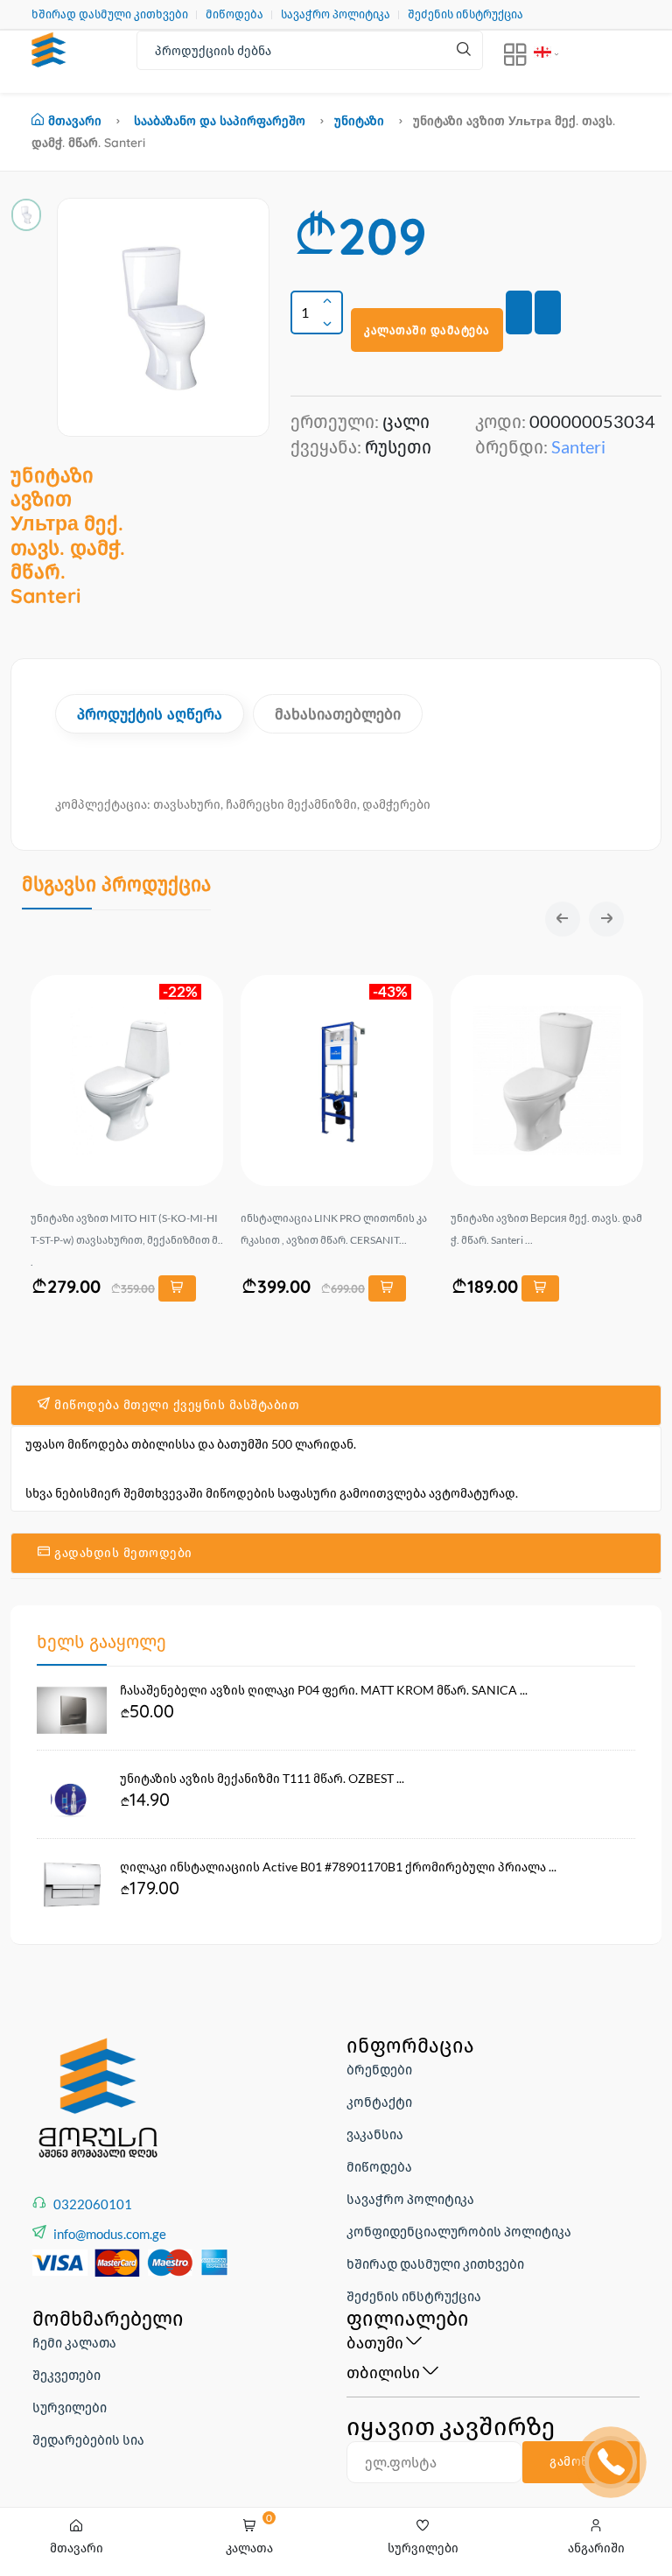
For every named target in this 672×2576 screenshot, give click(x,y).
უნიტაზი (359, 121)
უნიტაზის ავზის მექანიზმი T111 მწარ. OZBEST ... (262, 1778)
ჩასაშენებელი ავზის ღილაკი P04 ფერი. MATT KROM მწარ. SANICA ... (324, 1690)
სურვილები (70, 2407)
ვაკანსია (375, 2134)
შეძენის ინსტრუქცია (465, 14)
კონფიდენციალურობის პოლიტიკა (459, 2231)
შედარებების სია (88, 2439)
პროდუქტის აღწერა (150, 714)
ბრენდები (379, 2069)
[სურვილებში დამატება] (519, 312)
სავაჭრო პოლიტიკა (336, 14)
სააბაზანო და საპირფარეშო (220, 121)
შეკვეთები (66, 2375)
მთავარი (75, 121)
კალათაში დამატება (427, 330)
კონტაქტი (379, 2102)
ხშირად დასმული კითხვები (110, 14)
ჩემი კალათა (74, 2342)
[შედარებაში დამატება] (548, 312)
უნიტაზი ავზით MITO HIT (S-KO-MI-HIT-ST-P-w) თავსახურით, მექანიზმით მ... (127, 1240)
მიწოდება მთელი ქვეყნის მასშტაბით (175, 1405)
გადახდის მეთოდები (122, 1553)
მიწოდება (234, 14)
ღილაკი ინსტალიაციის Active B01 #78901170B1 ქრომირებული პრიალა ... (338, 1867)
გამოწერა (581, 2461)
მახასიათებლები (338, 714)
